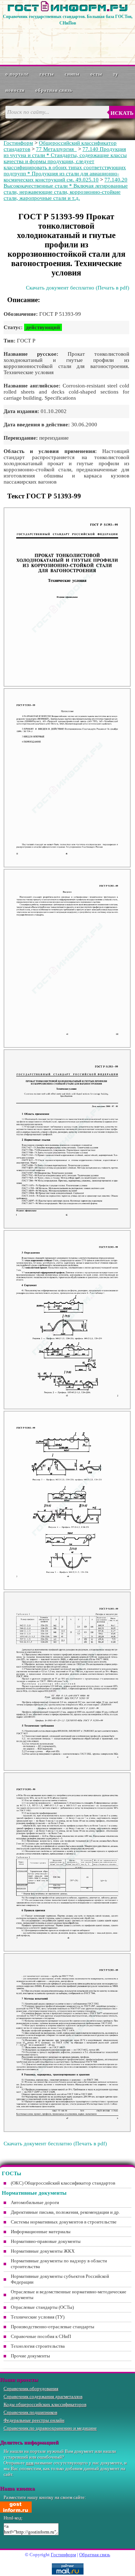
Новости (15, 90)
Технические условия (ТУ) (38, 2317)
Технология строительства (38, 2346)
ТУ (116, 74)
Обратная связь (54, 90)
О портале (17, 74)
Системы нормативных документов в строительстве (64, 2222)
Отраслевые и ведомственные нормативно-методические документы (69, 2295)
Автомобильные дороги (35, 2202)
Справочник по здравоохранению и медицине (50, 2428)
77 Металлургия (56, 149)
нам (30, 2463)
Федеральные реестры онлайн (34, 2420)
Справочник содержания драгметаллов (43, 2397)
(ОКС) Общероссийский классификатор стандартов (63, 2183)
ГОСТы (47, 74)
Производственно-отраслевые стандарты (53, 2327)
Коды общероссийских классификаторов (45, 2404)
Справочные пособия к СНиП (41, 2336)
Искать (122, 113)
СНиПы (72, 74)
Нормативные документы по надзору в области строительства (59, 2264)
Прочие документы (30, 2356)
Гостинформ (18, 143)
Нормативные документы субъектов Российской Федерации (60, 2279)
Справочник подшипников (30, 2412)
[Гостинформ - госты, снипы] (68, 10)
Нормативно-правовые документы (46, 2241)
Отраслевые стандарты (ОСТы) (42, 2307)
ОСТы (96, 74)
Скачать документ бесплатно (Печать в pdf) (78, 288)
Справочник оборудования (31, 2389)
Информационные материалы (41, 2232)
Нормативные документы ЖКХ (43, 2251)
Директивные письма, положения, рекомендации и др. (65, 2212)
